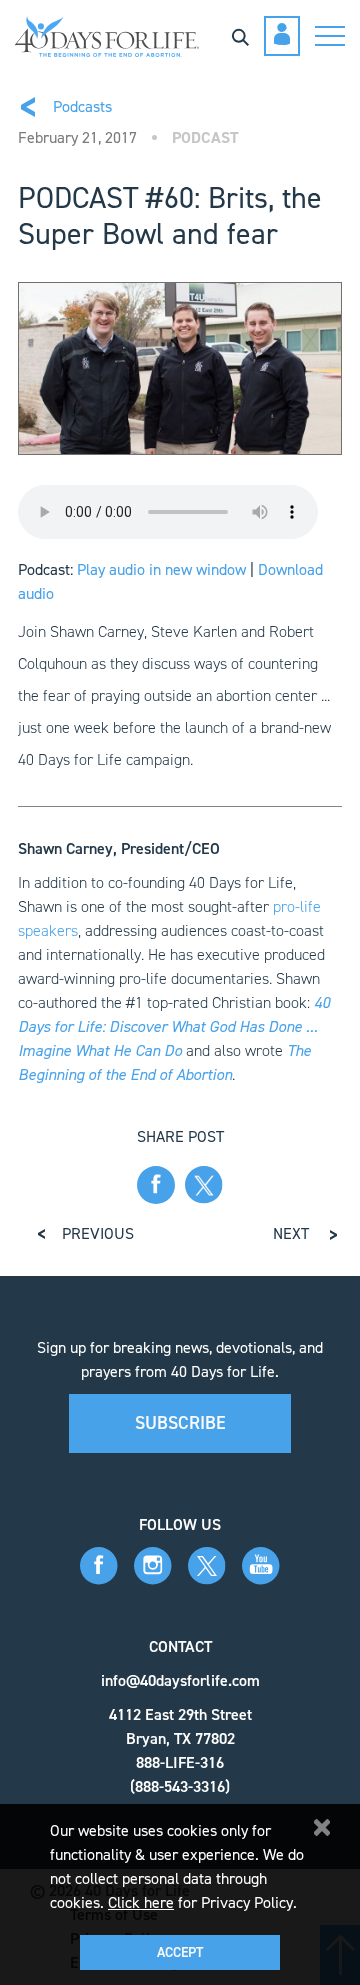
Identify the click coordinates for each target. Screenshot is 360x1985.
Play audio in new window (161, 569)
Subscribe (180, 1423)
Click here (141, 1902)
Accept (180, 1952)
